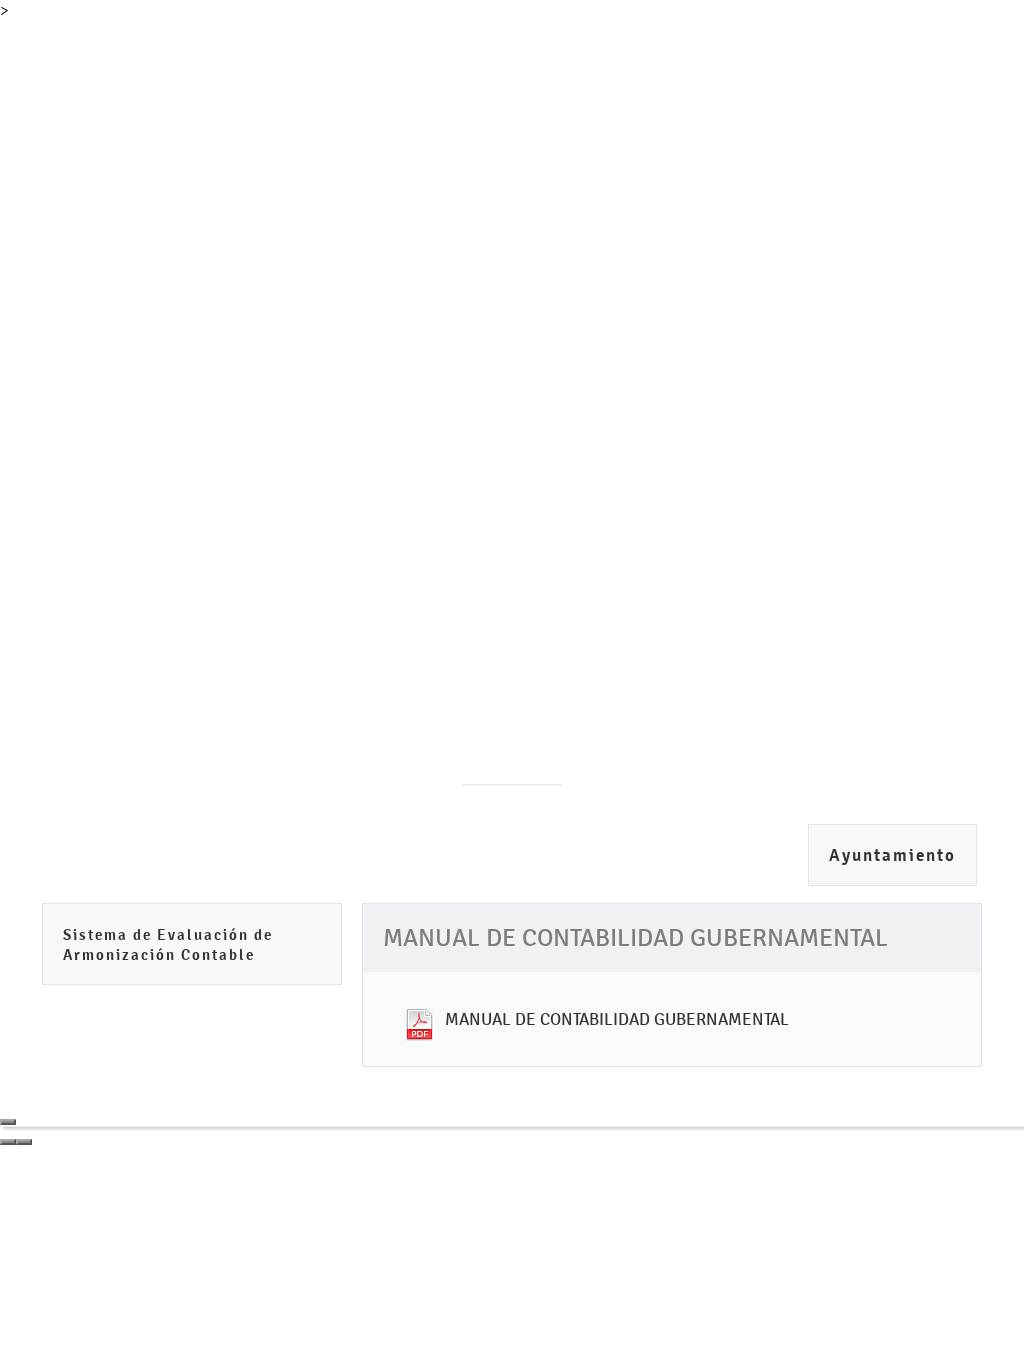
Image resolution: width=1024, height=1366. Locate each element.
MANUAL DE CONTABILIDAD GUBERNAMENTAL (617, 1019)
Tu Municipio (200, 65)
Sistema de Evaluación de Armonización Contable (168, 944)
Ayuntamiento (892, 855)
